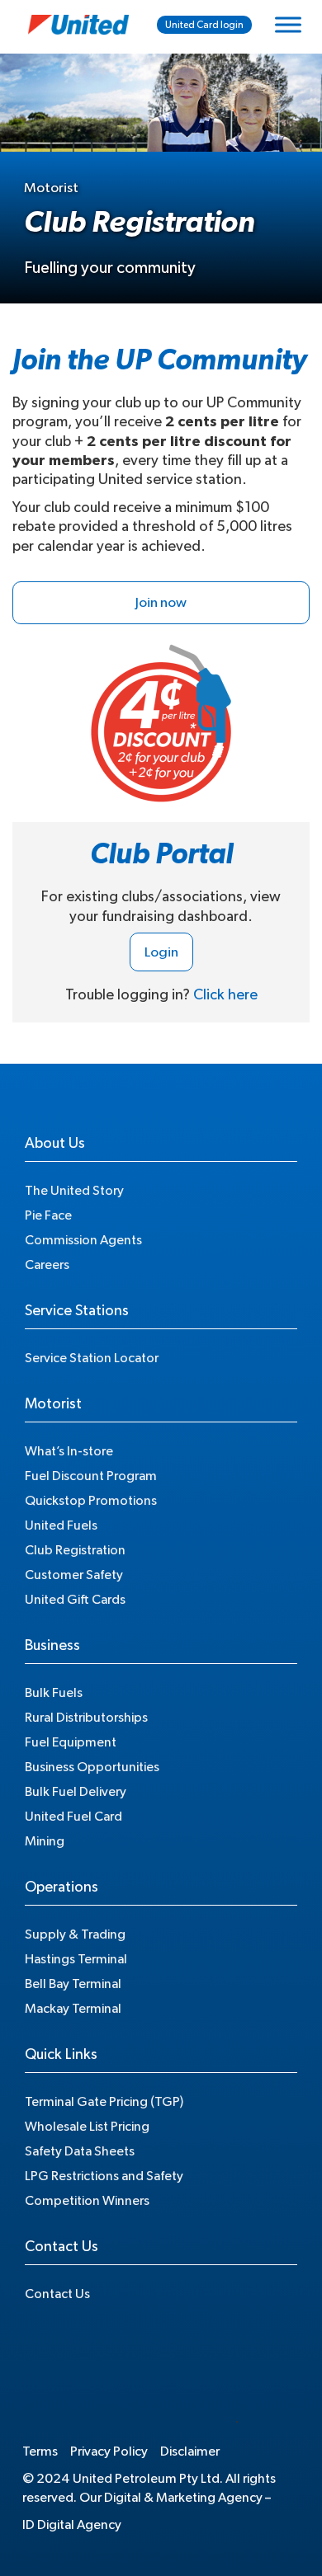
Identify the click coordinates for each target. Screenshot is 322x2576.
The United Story (74, 1191)
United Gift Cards (75, 1600)
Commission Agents (83, 1240)
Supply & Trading (75, 1934)
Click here (225, 995)
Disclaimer (190, 2451)
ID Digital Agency (72, 2525)
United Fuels (61, 1525)
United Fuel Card (73, 1817)
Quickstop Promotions (91, 1501)
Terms (40, 2451)
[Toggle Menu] (288, 24)
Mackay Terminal (73, 2009)
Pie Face (48, 1215)
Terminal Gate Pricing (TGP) (104, 2102)
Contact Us (57, 2294)
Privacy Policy (109, 2451)
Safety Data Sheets (80, 2151)
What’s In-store (69, 1451)
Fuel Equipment (71, 1742)
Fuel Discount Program (91, 1476)
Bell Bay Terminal (73, 1984)
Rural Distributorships (86, 1718)
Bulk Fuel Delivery (76, 1792)
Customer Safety (74, 1575)
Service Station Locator (92, 1358)
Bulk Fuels (54, 1693)
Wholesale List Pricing (87, 2127)
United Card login (204, 25)
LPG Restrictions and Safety (104, 2176)
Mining (45, 1841)
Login (161, 952)
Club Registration (75, 1550)
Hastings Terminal (76, 1959)
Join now (161, 602)
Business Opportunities (92, 1767)
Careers (47, 1265)
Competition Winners (87, 2201)
